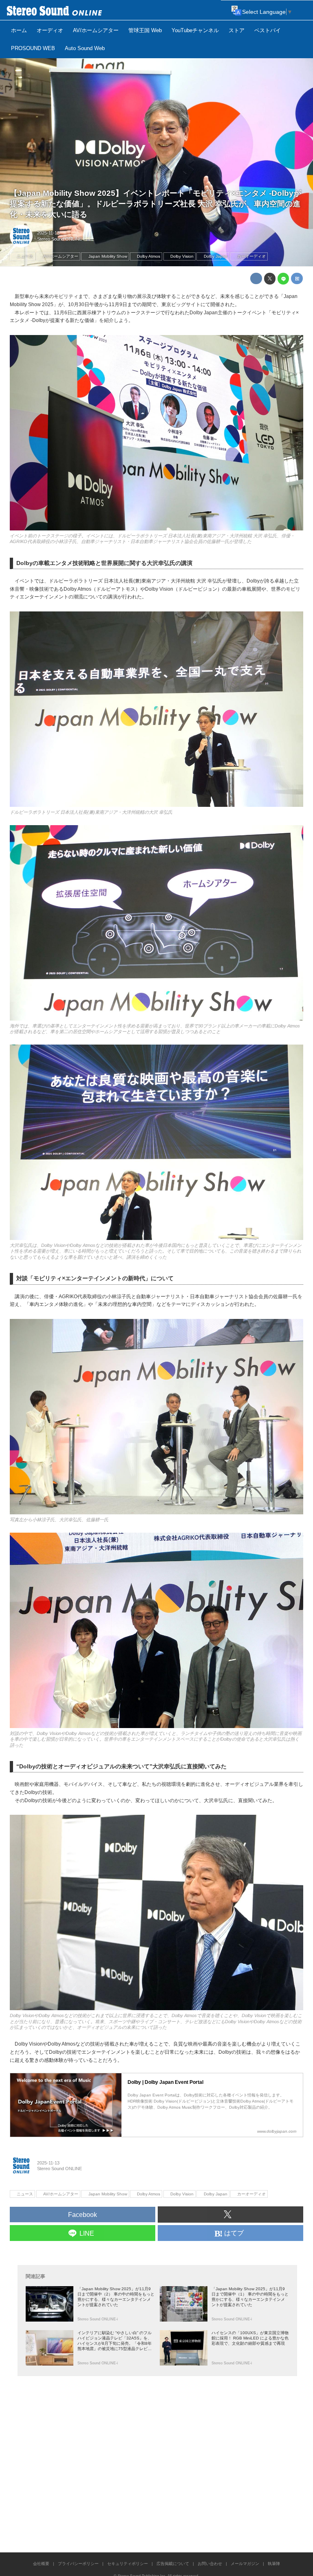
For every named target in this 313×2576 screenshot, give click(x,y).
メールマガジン (245, 2564)
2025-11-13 (48, 233)
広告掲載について (173, 2564)
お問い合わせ (210, 2564)
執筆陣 (274, 2564)
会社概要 (41, 2564)
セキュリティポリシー (128, 2564)
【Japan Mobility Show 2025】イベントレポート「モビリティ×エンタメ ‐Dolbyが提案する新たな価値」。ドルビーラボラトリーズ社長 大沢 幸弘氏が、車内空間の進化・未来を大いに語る (155, 204)
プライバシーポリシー (78, 2564)
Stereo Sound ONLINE (60, 239)
